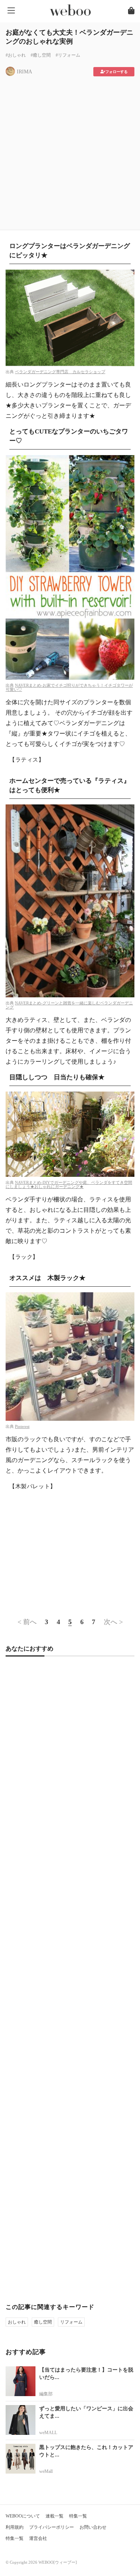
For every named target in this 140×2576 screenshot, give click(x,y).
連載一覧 (55, 2516)
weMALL (48, 2433)
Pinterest (22, 1426)
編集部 (46, 2394)
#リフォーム (68, 55)
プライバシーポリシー (52, 2527)
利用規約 (15, 2527)
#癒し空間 (41, 55)
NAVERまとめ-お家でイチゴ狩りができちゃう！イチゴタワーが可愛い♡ (69, 687)
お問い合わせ (93, 2527)
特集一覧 (78, 2516)
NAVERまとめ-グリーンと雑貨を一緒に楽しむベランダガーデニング (69, 1005)
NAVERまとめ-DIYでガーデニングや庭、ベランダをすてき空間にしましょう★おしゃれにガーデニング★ (69, 1184)
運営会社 (38, 2538)
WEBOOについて (23, 2516)
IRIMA (24, 72)
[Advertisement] (70, 151)
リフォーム (71, 2322)
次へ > (113, 1622)
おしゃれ (17, 2322)
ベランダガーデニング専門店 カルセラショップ (60, 372)
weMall (46, 2471)
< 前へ (27, 1622)
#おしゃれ (16, 55)
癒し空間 (43, 2322)
